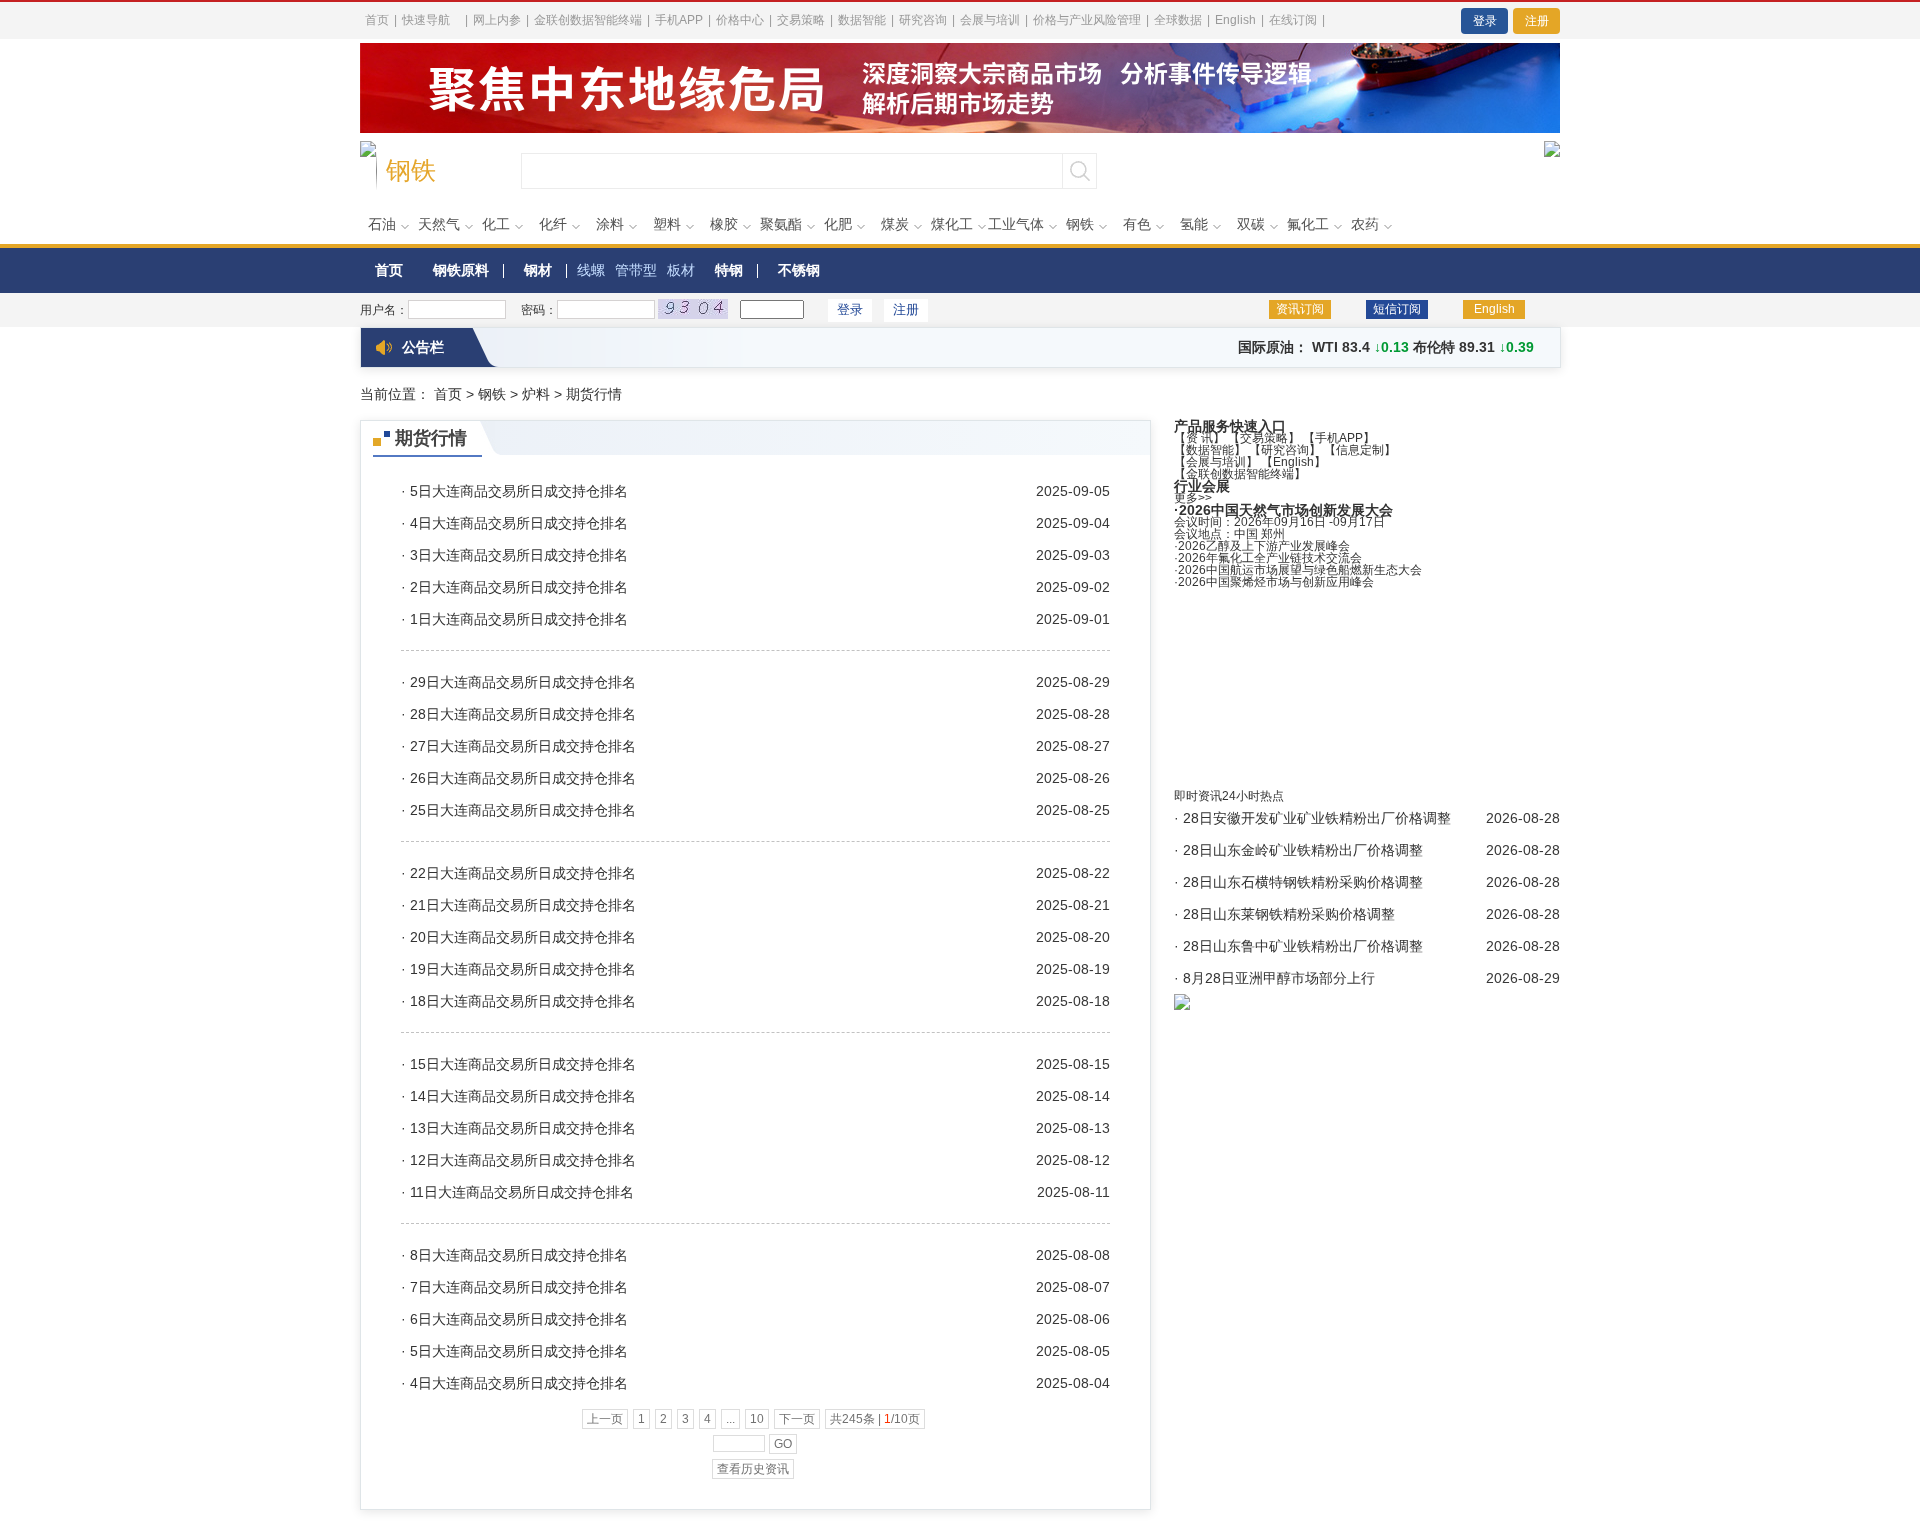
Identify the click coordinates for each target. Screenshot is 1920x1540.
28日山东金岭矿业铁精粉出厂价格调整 (1303, 850)
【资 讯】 (1199, 438)
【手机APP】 (1339, 438)
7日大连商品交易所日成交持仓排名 (519, 1287)
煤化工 (952, 224)
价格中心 (740, 20)
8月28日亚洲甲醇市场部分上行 (1279, 978)
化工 (496, 224)
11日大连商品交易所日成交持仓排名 (522, 1192)
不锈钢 (799, 270)
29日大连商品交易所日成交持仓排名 (523, 682)
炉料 (536, 394)
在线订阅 (1293, 20)
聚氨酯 (781, 224)
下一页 (797, 1419)
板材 (681, 270)
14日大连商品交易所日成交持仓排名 (523, 1096)
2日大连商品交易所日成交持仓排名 (519, 587)
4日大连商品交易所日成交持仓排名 (519, 523)
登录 (1485, 21)
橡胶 (724, 224)
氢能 (1194, 224)
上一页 (605, 1419)
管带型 (636, 270)
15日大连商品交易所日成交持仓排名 (523, 1064)
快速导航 (426, 20)
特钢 (729, 270)
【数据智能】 (1210, 450)
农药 (1365, 224)
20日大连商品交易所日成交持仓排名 (523, 937)
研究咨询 (923, 20)
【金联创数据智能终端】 (1240, 474)
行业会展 (1202, 486)
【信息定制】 (1360, 450)
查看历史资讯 (753, 1469)
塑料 (667, 224)
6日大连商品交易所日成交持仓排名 (519, 1319)
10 (757, 1419)
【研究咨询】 (1285, 450)
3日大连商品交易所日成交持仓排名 (519, 555)
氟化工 (1308, 224)
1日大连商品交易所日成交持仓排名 (519, 619)
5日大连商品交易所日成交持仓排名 (519, 491)
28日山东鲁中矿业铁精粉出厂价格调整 (1303, 946)
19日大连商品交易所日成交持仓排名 (523, 969)
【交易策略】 (1264, 438)
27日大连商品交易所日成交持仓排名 (523, 746)
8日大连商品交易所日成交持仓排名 (519, 1255)
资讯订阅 (1300, 309)
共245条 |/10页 (875, 1419)
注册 (1537, 21)
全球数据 (1178, 20)
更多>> (1193, 498)
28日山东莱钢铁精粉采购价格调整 (1289, 914)
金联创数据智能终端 (588, 20)
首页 (377, 20)
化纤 (553, 224)
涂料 (610, 224)
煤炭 (895, 224)
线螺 (591, 270)
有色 (1137, 224)
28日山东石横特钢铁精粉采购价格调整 (1303, 882)
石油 (382, 224)
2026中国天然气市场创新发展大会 (1286, 510)
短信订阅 (1397, 309)
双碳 (1251, 224)
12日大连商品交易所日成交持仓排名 (523, 1160)
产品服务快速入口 (1230, 426)
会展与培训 (990, 20)
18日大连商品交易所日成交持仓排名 (523, 1001)
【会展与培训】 (1216, 462)
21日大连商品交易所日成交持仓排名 (523, 905)
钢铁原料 (461, 270)
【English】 (1293, 462)
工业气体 (1016, 224)
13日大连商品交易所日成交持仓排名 (523, 1128)
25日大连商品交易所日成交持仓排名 (523, 810)
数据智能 (862, 20)
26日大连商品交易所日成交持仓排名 (523, 778)
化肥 (838, 224)
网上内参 (497, 20)
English (1235, 20)
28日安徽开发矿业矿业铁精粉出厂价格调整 (1317, 818)
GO (783, 1444)
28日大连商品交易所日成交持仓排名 (523, 714)
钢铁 (1080, 224)
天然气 (439, 224)
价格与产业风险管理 (1087, 20)
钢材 (538, 270)
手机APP (679, 20)
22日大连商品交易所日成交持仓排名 (523, 873)
